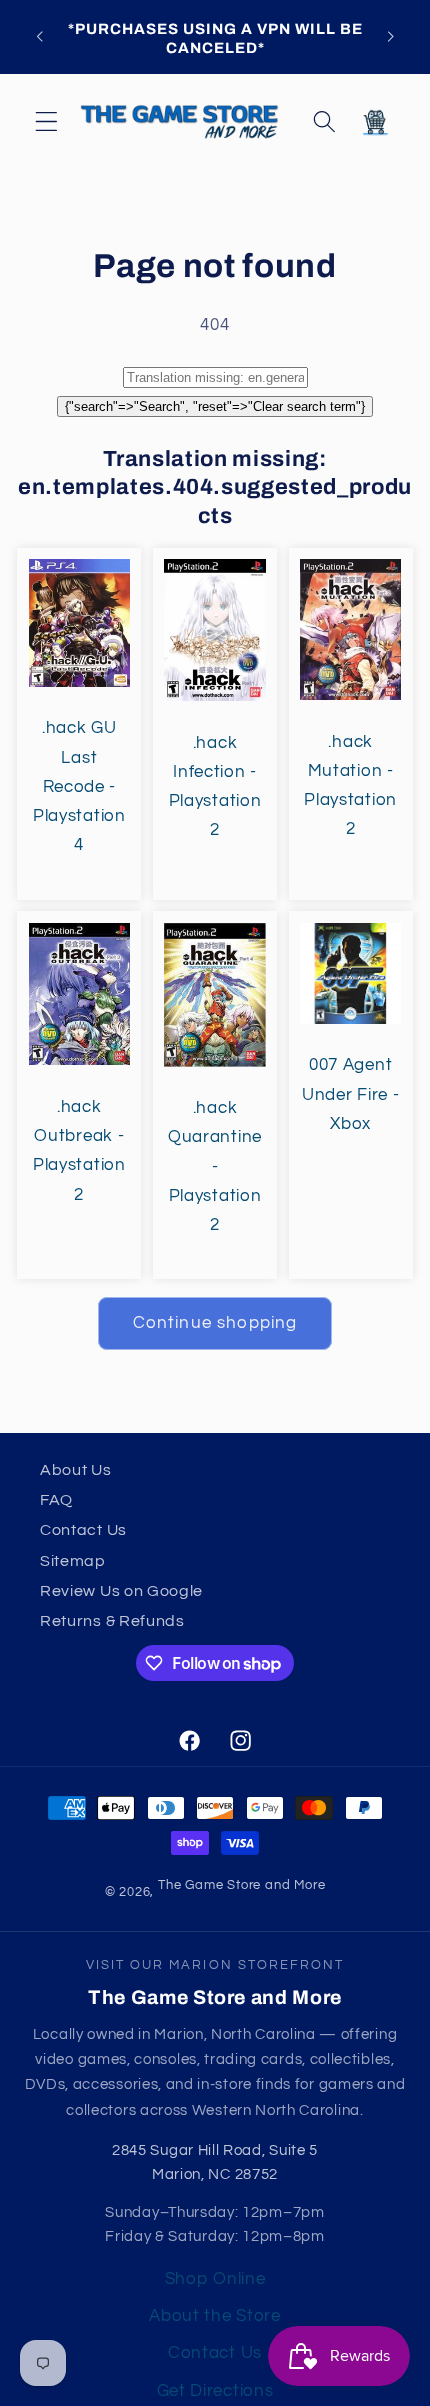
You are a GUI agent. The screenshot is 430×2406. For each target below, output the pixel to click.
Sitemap (73, 1561)
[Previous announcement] (39, 37)
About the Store (214, 2316)
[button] (46, 122)
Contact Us (83, 1530)
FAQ (56, 1500)
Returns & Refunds (112, 1621)
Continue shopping (215, 1323)
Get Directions (215, 2391)
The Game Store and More (242, 1885)
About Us (76, 1470)
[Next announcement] (391, 37)
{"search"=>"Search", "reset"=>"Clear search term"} (215, 406)
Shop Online (215, 2279)
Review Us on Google (121, 1591)
